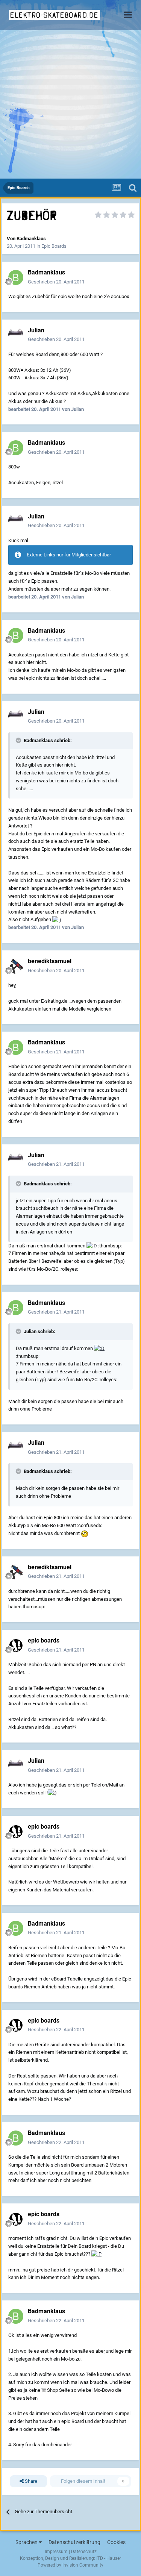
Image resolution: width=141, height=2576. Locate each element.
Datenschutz (84, 2552)
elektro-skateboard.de (54, 15)
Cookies (116, 2542)
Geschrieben (56, 282)
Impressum (56, 2552)
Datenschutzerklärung (74, 2542)
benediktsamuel (50, 961)
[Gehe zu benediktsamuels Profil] (16, 966)
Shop (52, 2390)
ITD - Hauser (109, 2558)
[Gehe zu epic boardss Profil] (16, 1646)
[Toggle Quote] (19, 740)
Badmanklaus (31, 239)
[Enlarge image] (57, 919)
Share (30, 2481)
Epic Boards (54, 246)
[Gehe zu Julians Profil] (16, 335)
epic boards (44, 1640)
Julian (36, 330)
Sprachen (27, 2542)
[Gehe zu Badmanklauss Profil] (16, 277)
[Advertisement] (70, 104)
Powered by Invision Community (70, 2565)
